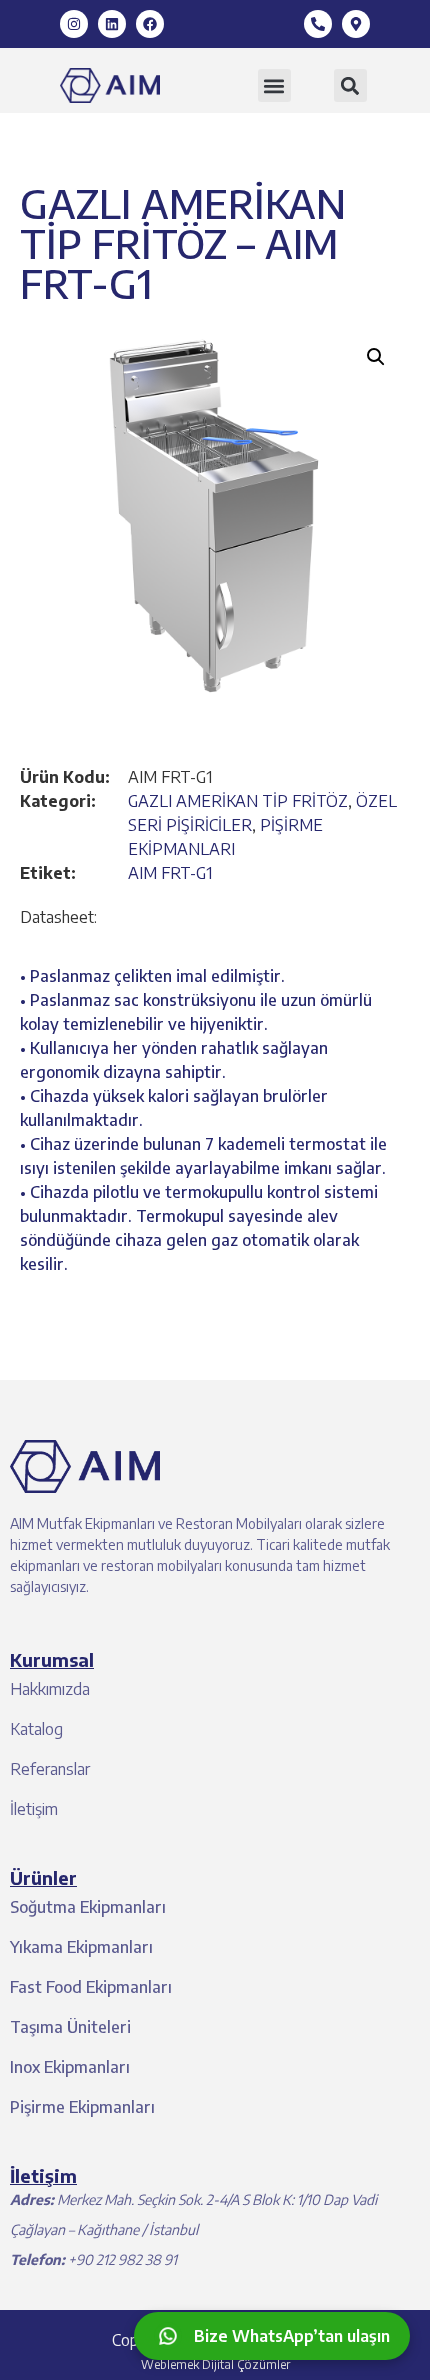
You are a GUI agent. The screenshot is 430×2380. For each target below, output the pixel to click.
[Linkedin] (112, 24)
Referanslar (50, 1769)
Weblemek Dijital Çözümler (215, 2364)
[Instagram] (74, 24)
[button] (274, 85)
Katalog (36, 1729)
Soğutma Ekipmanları (88, 1907)
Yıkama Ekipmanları (81, 1947)
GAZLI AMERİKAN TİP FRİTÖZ (238, 801)
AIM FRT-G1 (170, 873)
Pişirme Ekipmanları (82, 2107)
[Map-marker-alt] (356, 24)
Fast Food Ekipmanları (91, 1987)
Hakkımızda (50, 1689)
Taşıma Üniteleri (70, 2027)
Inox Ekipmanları (70, 2067)
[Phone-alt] (318, 24)
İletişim (34, 1809)
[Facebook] (150, 24)
